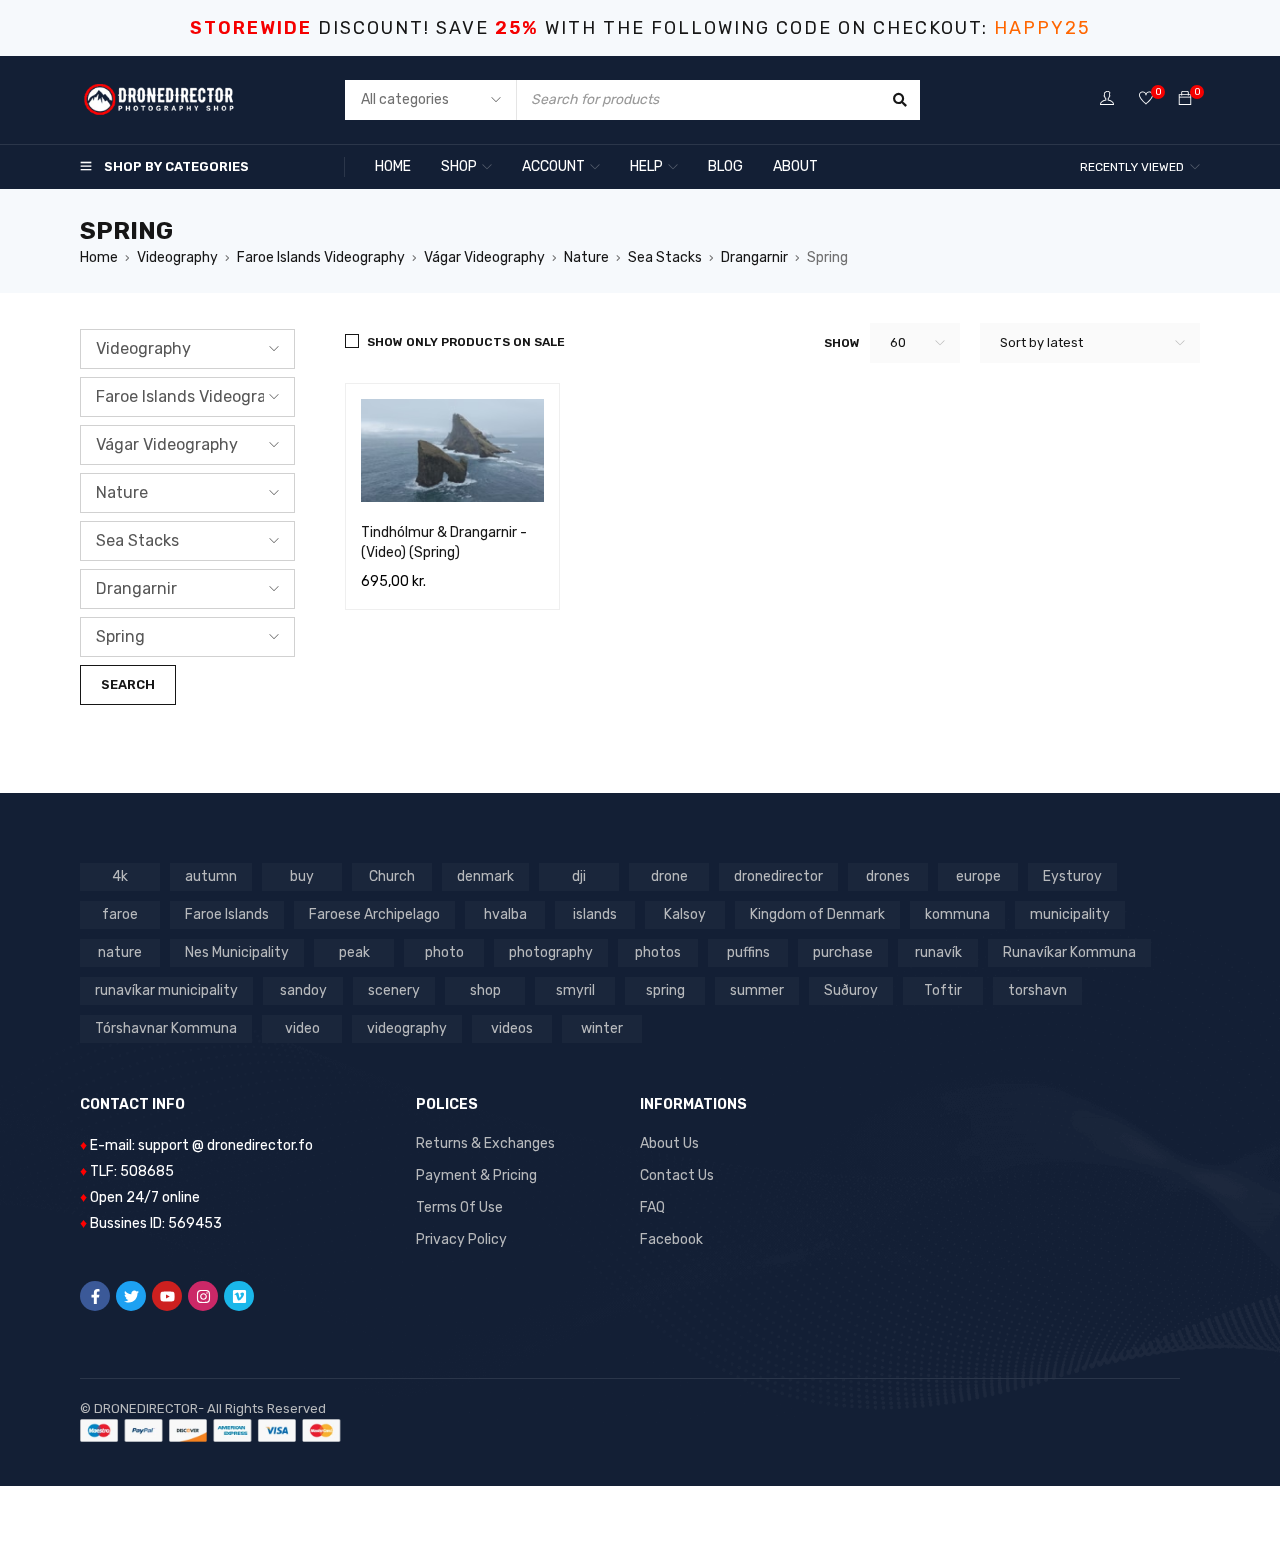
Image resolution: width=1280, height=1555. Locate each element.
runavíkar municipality (166, 990)
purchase (843, 952)
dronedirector (778, 876)
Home (99, 257)
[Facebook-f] (95, 1296)
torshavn (1037, 990)
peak (354, 952)
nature (120, 952)
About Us (669, 1143)
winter (602, 1028)
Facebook (671, 1239)
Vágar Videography (484, 257)
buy (302, 876)
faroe (120, 914)
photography (551, 952)
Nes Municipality (237, 952)
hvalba (505, 914)
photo (444, 952)
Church (392, 876)
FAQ (652, 1207)
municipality (1070, 914)
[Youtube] (167, 1296)
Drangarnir (754, 257)
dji (579, 876)
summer (757, 990)
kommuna (957, 914)
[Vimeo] (239, 1296)
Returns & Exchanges (485, 1143)
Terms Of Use (459, 1207)
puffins (748, 952)
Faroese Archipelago (374, 914)
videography (407, 1028)
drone (669, 876)
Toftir (943, 990)
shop (485, 990)
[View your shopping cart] (1185, 99)
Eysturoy (1072, 876)
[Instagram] (203, 1296)
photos (658, 952)
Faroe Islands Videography (321, 257)
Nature (586, 257)
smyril (575, 990)
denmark (485, 876)
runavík (938, 952)
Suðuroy (851, 990)
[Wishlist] (1146, 99)
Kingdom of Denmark (817, 914)
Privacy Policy (461, 1239)
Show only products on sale (466, 342)
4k (120, 876)
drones (888, 876)
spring (665, 990)
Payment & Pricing (476, 1175)
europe (978, 876)
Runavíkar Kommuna (1069, 952)
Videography (177, 257)
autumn (211, 876)
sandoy (303, 990)
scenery (394, 990)
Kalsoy (685, 914)
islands (595, 914)
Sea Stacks (665, 257)
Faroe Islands (227, 914)
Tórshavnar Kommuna (166, 1028)
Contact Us (677, 1175)
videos (512, 1028)
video (302, 1028)
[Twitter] (131, 1296)
